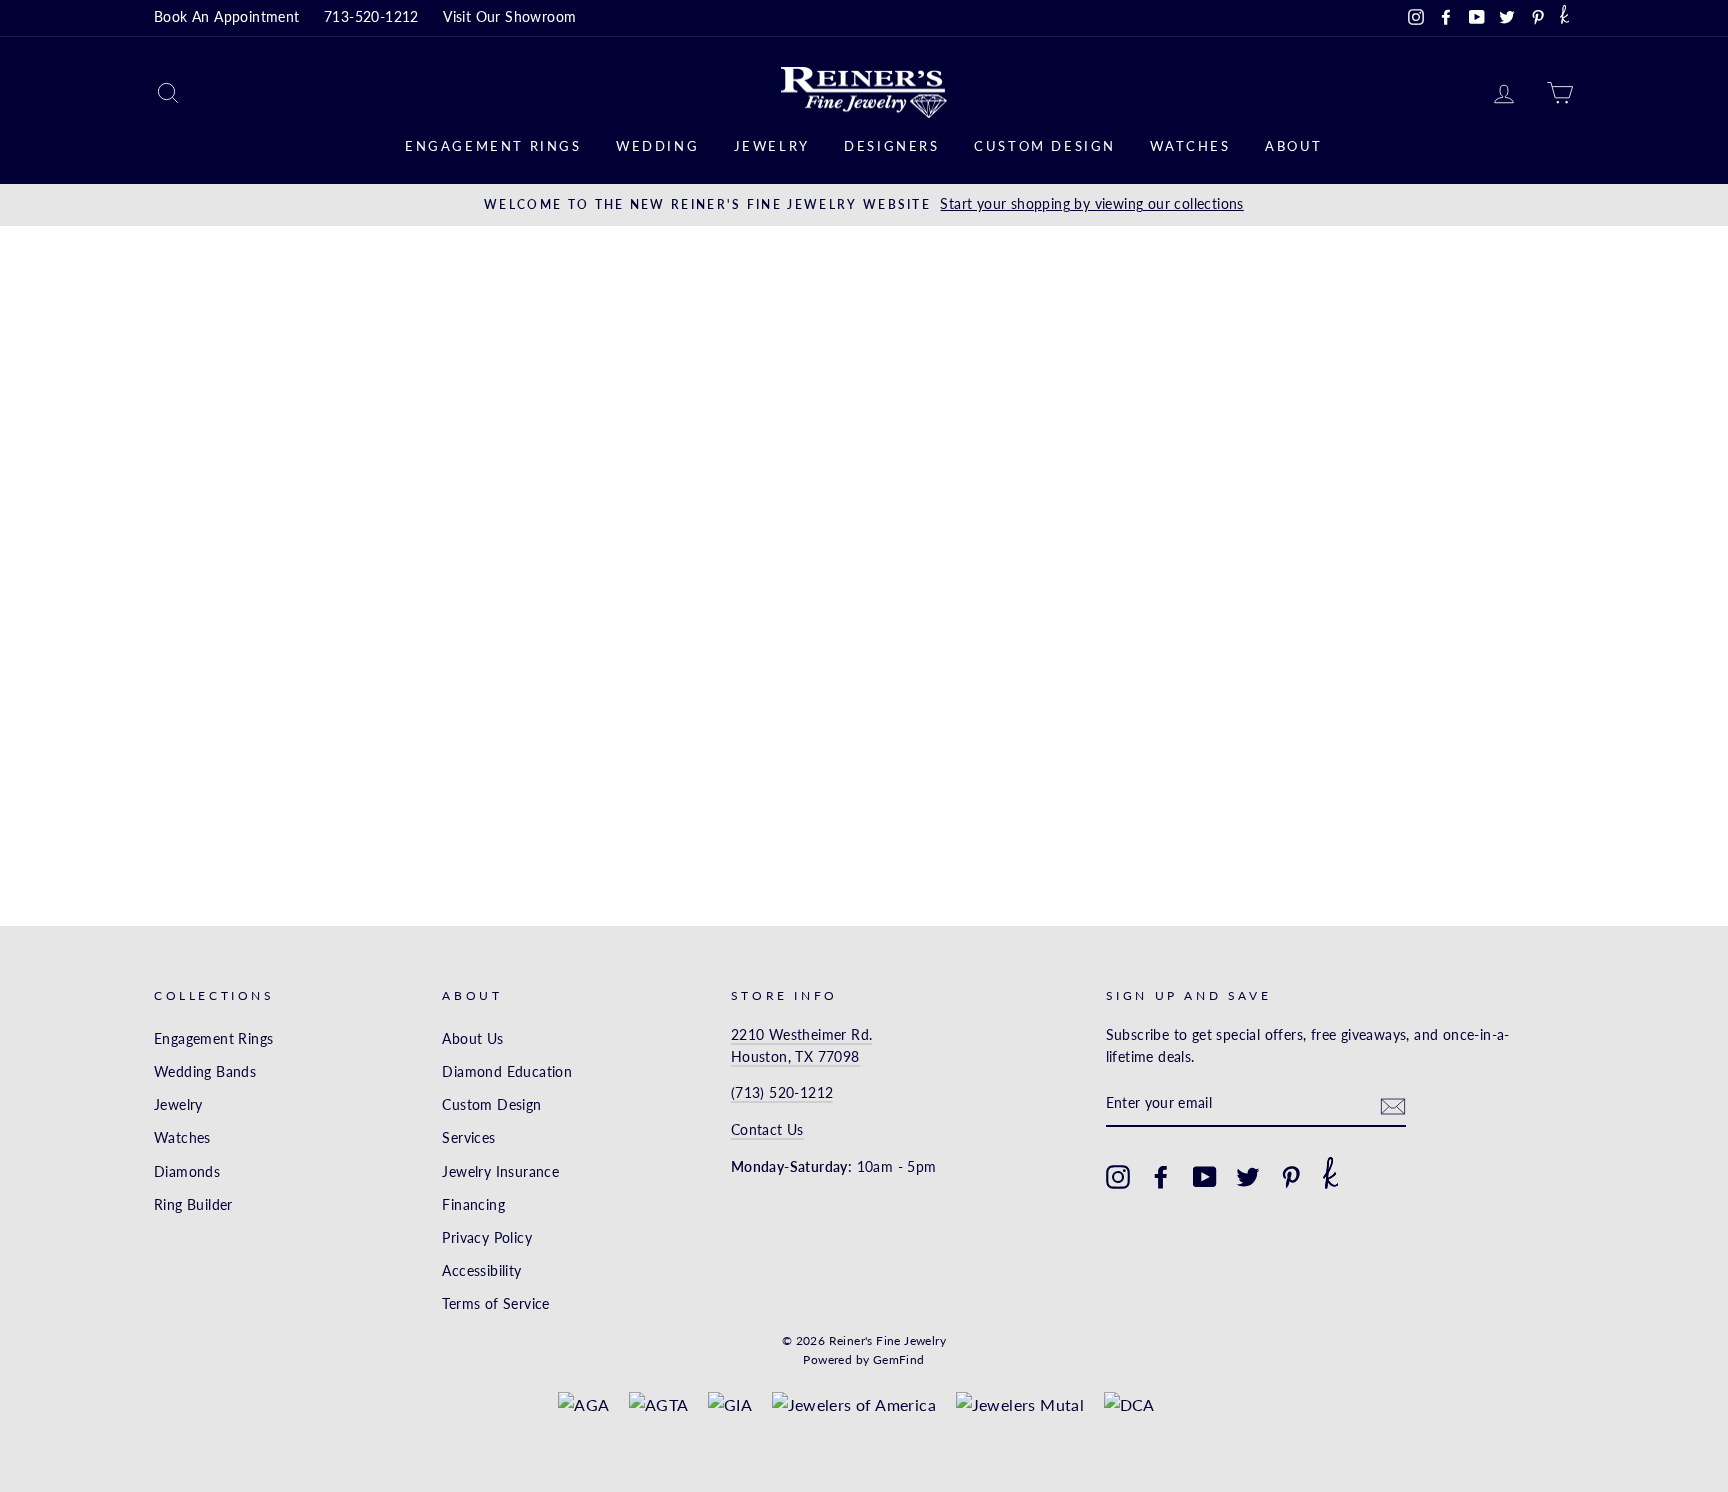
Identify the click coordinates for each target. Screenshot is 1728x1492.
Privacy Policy (487, 1238)
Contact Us (767, 1130)
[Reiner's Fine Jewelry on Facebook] (1161, 1177)
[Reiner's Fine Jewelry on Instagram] (1118, 1177)
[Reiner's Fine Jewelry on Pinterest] (1291, 1177)
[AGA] (583, 1405)
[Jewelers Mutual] (1020, 1405)
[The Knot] (1564, 18)
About (1294, 146)
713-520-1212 (371, 17)
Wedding (657, 146)
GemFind (899, 1359)
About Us (472, 1039)
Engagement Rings (493, 146)
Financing (473, 1205)
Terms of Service (495, 1304)
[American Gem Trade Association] (659, 1405)
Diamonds (187, 1172)
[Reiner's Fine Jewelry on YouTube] (1205, 1177)
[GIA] (730, 1405)
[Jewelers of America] (854, 1405)
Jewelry (772, 146)
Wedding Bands (205, 1072)
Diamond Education (507, 1072)
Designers (891, 146)
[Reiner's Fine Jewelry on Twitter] (1248, 1177)
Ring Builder (193, 1205)
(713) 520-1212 (782, 1093)
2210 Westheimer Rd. (802, 1035)
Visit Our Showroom (509, 17)
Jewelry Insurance (500, 1172)
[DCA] (1129, 1405)
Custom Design (1045, 146)
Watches (1190, 146)
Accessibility (481, 1271)
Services (468, 1138)
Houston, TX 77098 (795, 1057)
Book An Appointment (227, 17)
